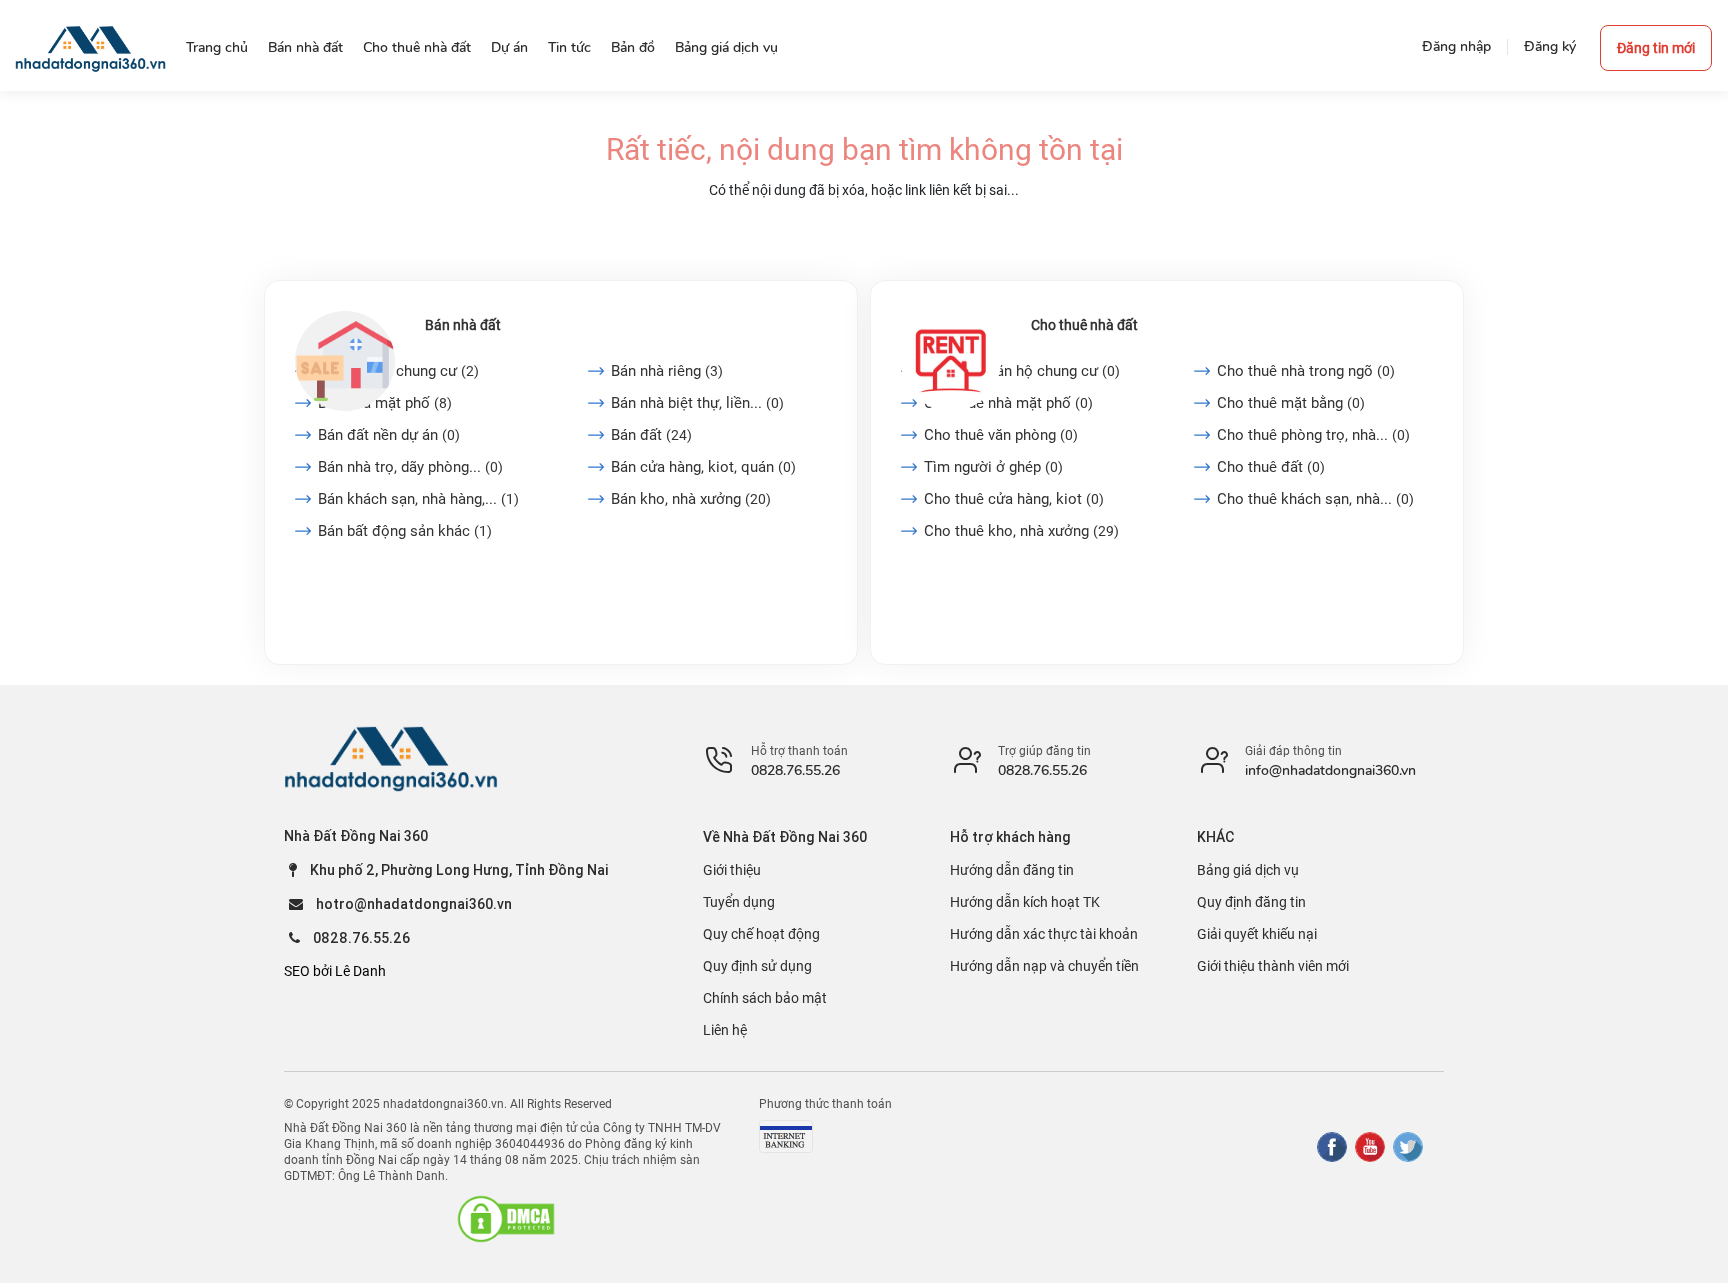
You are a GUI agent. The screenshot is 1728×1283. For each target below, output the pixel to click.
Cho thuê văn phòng (1001, 435)
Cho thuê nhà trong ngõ (1306, 371)
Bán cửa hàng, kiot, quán (703, 467)
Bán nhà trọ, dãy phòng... (410, 467)
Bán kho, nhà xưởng (691, 499)
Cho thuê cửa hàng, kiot (1014, 499)
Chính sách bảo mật (765, 998)
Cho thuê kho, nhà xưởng (1021, 531)
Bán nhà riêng (667, 371)
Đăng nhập (1456, 46)
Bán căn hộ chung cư (398, 371)
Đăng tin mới (1656, 48)
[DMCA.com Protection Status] (506, 1219)
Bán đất (651, 435)
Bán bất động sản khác (405, 531)
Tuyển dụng (739, 902)
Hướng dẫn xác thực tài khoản (1044, 934)
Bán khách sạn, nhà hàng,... (418, 499)
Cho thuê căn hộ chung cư (1022, 371)
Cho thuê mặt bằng (1291, 403)
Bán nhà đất (463, 325)
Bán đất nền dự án (389, 435)
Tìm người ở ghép (993, 467)
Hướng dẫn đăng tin (1012, 870)
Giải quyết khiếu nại (1257, 934)
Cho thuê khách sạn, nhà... (1315, 499)
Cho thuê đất (1271, 467)
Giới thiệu (732, 870)
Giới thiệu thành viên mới (1273, 966)
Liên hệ (725, 1030)
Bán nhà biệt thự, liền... (697, 403)
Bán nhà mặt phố (385, 403)
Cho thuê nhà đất (1084, 325)
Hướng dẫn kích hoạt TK (1025, 902)
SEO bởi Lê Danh (335, 971)
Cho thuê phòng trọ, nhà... (1313, 435)
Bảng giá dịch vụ (1248, 870)
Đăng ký (1550, 46)
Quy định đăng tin (1251, 902)
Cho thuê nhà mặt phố (1008, 403)
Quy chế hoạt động (761, 934)
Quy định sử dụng (757, 966)
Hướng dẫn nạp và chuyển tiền (1044, 966)
